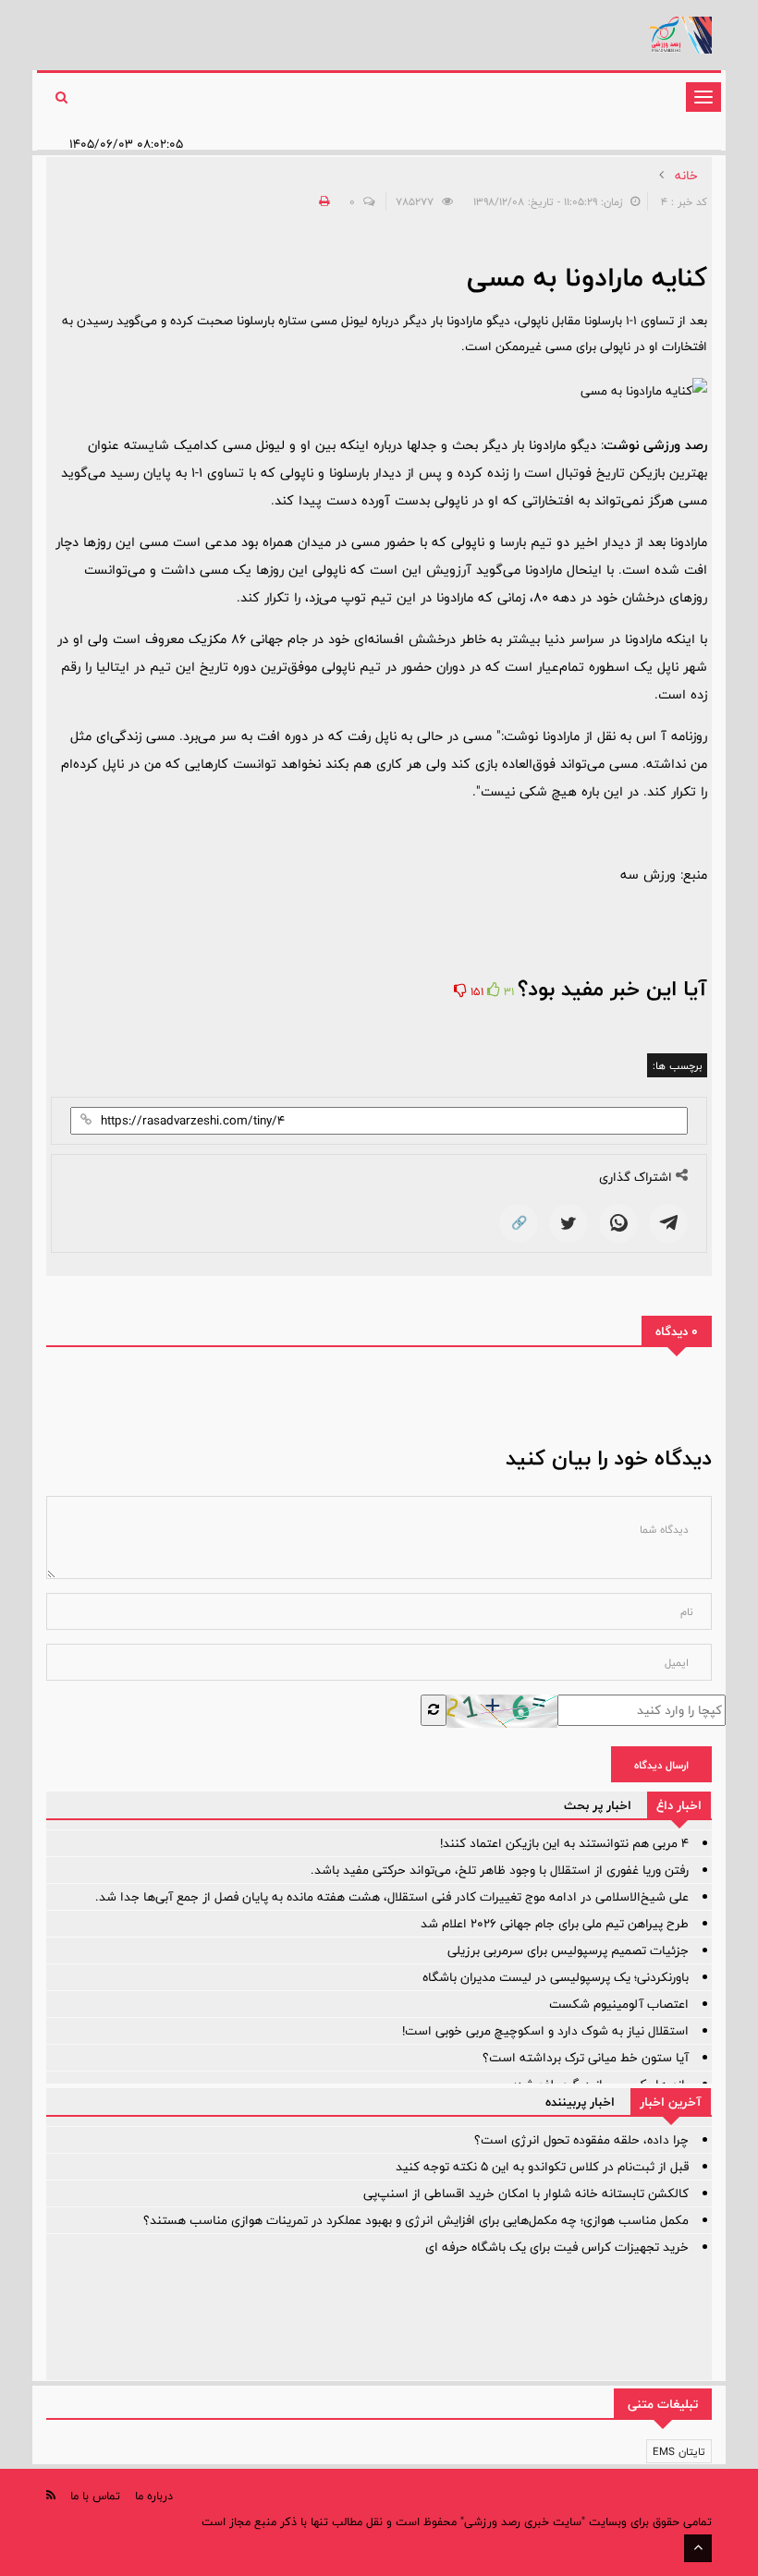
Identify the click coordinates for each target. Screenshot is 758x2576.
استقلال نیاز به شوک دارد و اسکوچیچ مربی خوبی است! (545, 2031)
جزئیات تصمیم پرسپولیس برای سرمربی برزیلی (568, 1950)
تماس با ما (95, 2496)
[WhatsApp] (618, 1223)
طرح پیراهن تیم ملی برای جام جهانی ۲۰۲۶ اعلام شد (555, 1924)
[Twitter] (568, 1223)
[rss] (51, 2495)
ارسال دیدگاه (661, 1765)
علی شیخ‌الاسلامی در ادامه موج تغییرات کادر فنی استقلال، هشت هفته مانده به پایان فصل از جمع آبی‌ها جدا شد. (392, 1897)
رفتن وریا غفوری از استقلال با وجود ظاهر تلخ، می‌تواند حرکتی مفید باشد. (500, 1870)
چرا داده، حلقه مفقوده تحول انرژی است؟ (581, 2140)
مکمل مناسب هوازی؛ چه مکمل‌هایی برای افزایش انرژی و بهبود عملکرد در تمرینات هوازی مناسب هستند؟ (416, 2220)
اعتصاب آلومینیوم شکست (619, 2004)
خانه (686, 176)
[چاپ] (322, 201)
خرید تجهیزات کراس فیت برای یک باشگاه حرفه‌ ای (557, 2247)
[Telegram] (668, 1223)
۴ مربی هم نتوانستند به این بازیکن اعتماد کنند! (564, 1843)
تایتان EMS (679, 2451)
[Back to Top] (698, 2548)
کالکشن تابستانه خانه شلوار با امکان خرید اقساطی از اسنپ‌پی (526, 2193)
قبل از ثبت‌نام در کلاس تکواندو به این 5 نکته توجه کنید (542, 2167)
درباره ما (154, 2496)
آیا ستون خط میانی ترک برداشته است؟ (586, 2058)
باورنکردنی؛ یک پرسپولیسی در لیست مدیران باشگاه (556, 1977)
